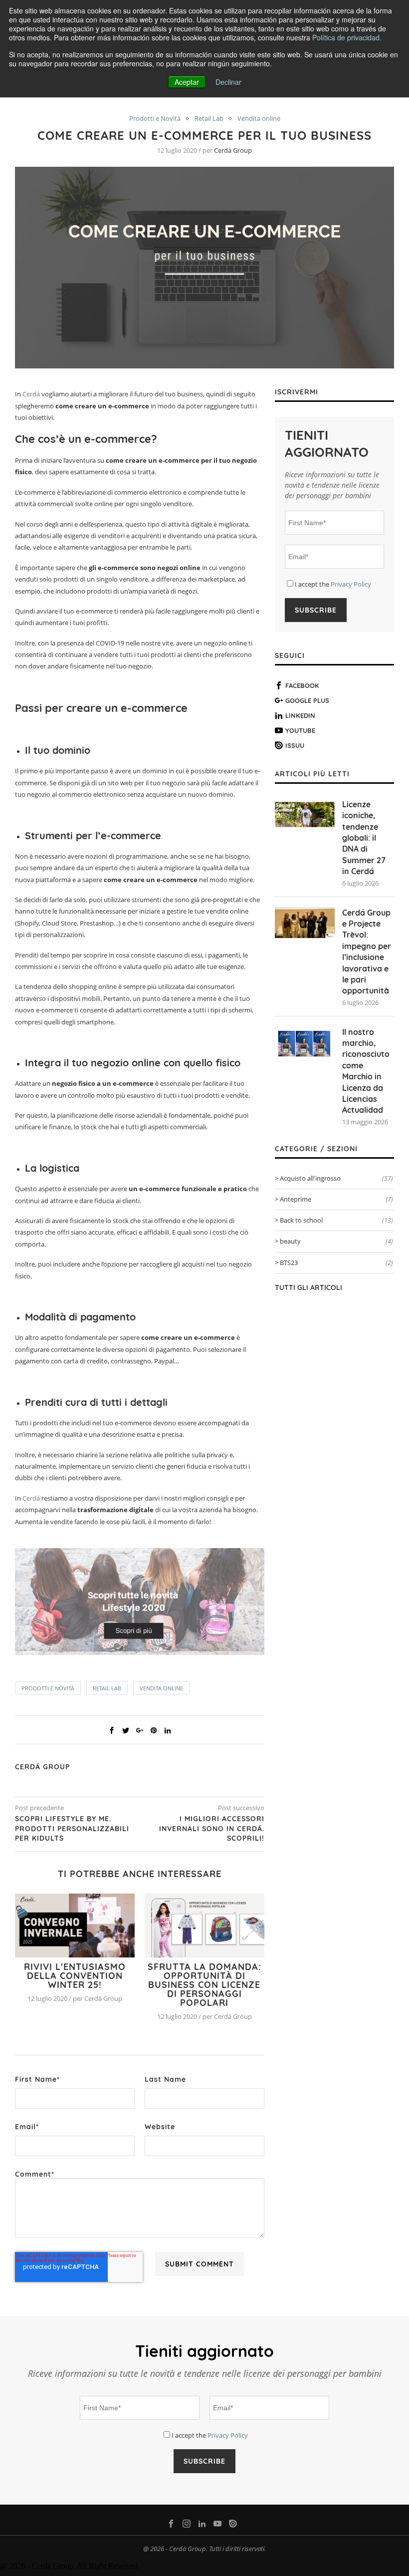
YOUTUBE (300, 730)
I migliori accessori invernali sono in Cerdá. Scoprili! (212, 1828)
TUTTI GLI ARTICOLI (308, 1288)
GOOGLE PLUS (307, 700)
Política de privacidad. (347, 37)
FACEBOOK (302, 685)
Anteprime (336, 1199)
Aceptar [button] (187, 82)
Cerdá (31, 394)
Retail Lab (209, 119)
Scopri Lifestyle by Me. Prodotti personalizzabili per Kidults (72, 1828)
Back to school (336, 1220)
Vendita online (259, 119)
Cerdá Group (233, 150)
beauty (336, 1241)
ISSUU (295, 745)
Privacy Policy (351, 584)
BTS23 (336, 1263)
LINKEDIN (300, 715)
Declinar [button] (228, 82)
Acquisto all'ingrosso (336, 1178)
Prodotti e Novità (155, 119)
